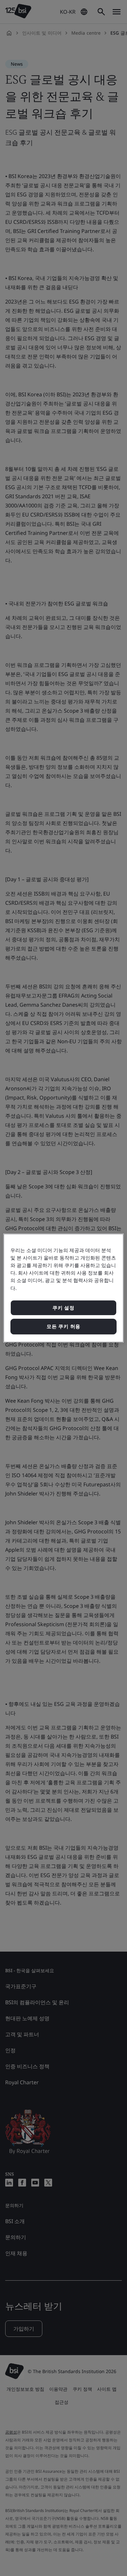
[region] (64, 1288)
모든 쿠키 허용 (63, 1326)
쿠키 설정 (63, 1308)
